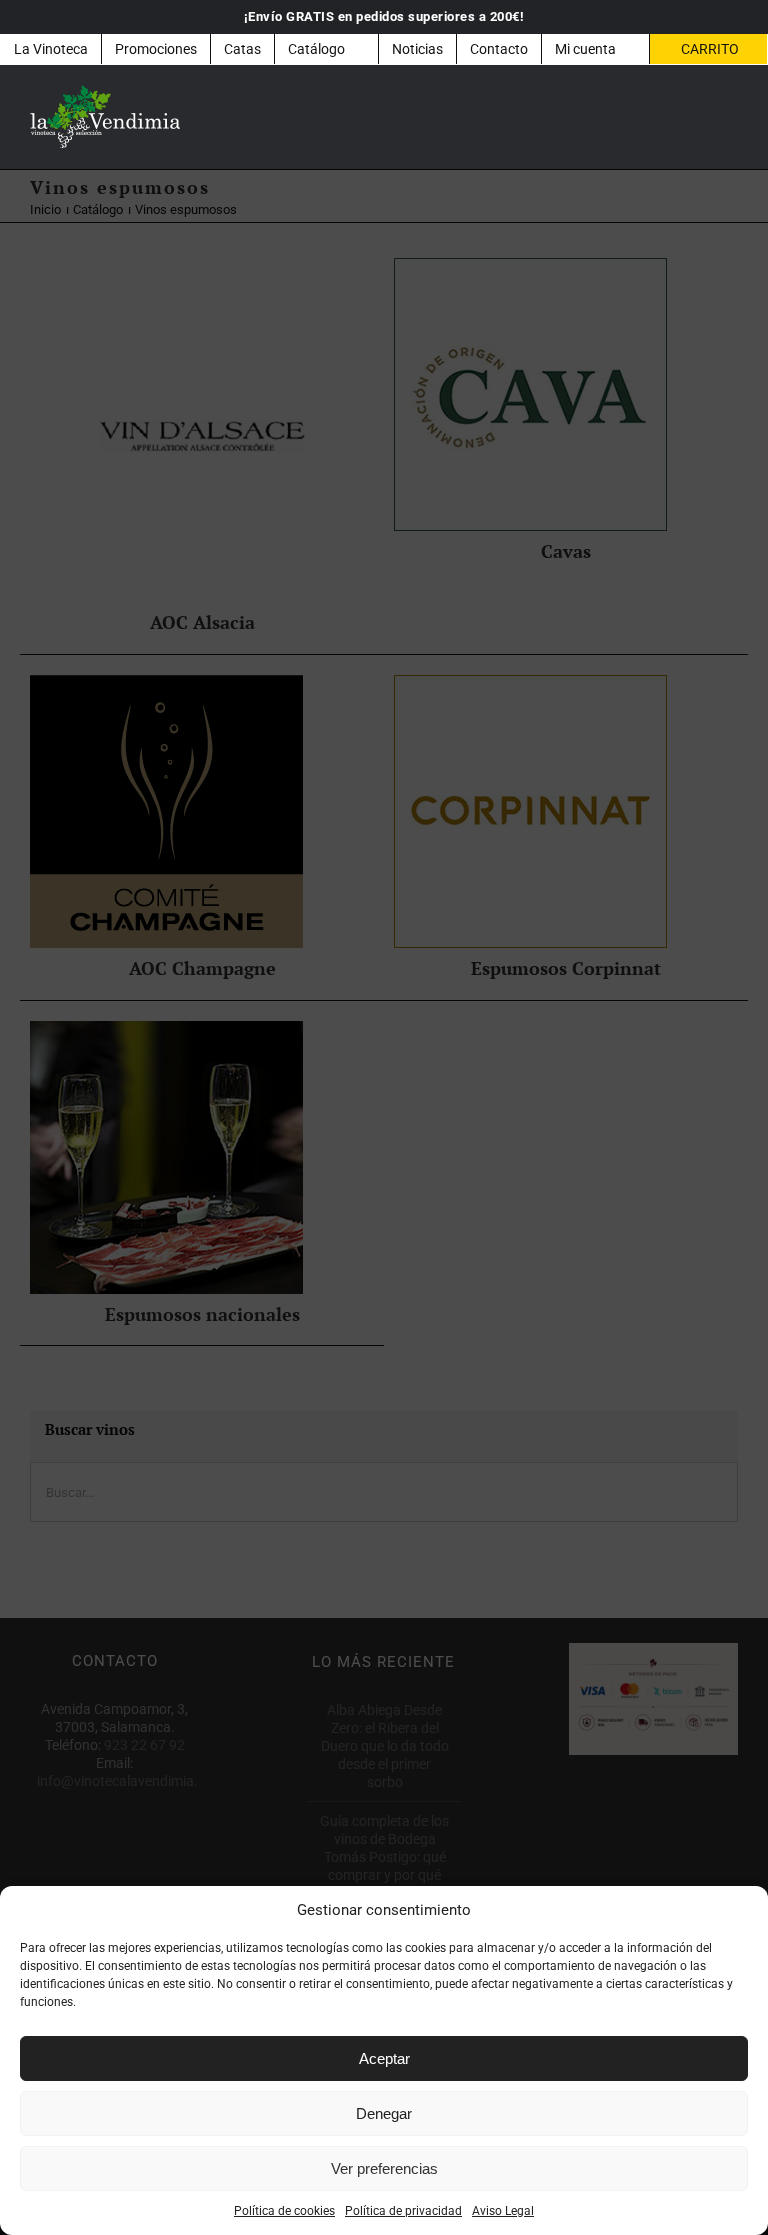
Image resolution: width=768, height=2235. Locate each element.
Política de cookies (284, 2211)
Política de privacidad (403, 2211)
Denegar (384, 2113)
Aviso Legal (503, 2211)
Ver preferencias (384, 2168)
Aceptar (384, 2058)
